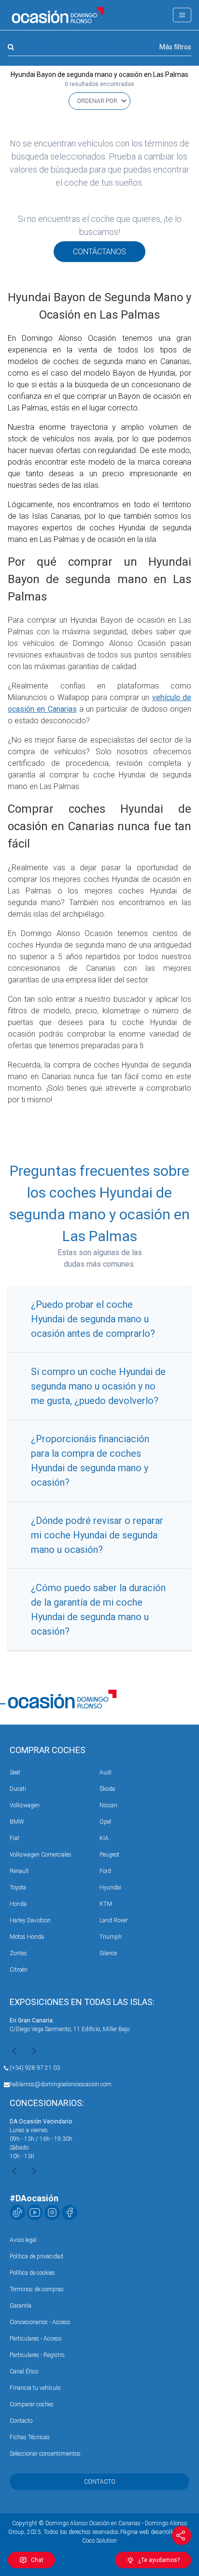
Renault (19, 1871)
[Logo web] (58, 15)
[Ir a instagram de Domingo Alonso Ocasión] (52, 2212)
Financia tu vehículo (35, 2388)
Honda (18, 1904)
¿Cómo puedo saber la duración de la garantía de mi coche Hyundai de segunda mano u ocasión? (98, 1610)
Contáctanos (99, 252)
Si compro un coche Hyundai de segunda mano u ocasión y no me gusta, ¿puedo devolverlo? (98, 1386)
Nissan (108, 1805)
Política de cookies (32, 2273)
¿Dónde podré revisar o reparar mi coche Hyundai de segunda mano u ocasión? (97, 1535)
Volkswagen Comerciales (41, 1855)
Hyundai (110, 1888)
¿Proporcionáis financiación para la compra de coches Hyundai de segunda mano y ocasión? (90, 1461)
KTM (106, 1904)
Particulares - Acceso (36, 2339)
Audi (106, 1772)
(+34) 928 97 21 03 (35, 2068)
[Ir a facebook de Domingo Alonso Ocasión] (70, 2212)
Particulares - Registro (37, 2355)
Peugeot (109, 1855)
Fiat (14, 1838)
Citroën (19, 1970)
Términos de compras (37, 2289)
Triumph (111, 1937)
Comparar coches (32, 2404)
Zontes (18, 1953)
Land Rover (114, 1920)
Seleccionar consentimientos (45, 2454)
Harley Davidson (30, 1920)
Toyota (18, 1888)
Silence (108, 1953)
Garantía (21, 2306)
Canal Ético (24, 2371)
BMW (17, 1822)
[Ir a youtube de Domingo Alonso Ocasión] (35, 2212)
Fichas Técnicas (30, 2437)
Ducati (18, 1789)
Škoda (107, 1789)
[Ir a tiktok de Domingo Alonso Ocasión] (17, 2212)
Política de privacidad (36, 2256)
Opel (105, 1822)
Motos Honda (27, 1937)
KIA (104, 1838)
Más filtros (175, 47)
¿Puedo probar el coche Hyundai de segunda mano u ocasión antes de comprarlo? (93, 1319)
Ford (105, 1871)
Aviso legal (23, 2240)
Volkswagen (25, 1805)
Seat (15, 1772)
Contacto (21, 2421)
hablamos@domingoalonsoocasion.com (61, 2084)
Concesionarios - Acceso (40, 2322)
